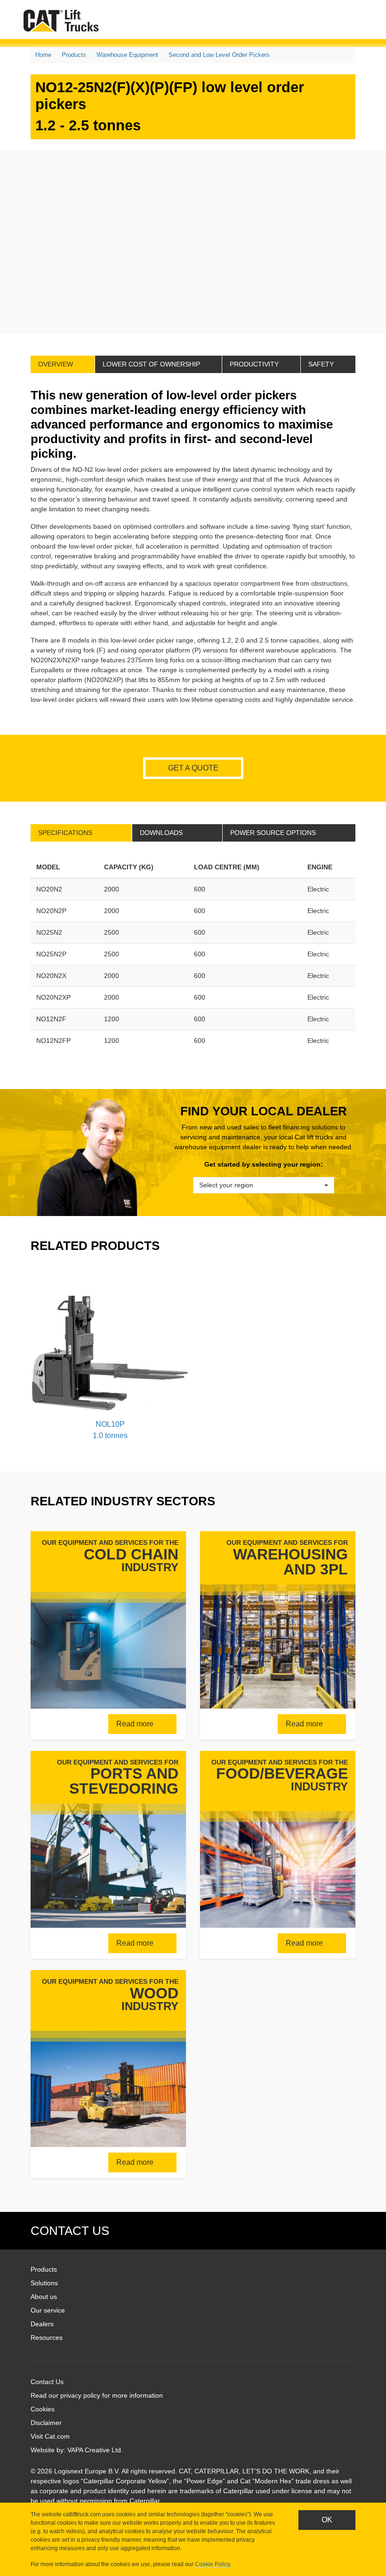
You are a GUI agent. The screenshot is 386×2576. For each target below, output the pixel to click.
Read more (136, 1724)
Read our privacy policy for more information (97, 2395)
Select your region (226, 1185)
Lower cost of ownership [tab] (151, 364)
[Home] (63, 20)
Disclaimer (46, 2423)
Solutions (44, 2283)
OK (327, 2520)
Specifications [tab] (65, 833)
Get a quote (193, 768)
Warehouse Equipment (127, 55)
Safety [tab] (321, 364)
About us (44, 2297)
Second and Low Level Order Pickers (219, 55)
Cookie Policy (212, 2564)
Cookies (43, 2409)
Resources (47, 2337)
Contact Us (47, 2382)
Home (43, 55)
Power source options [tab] (273, 833)
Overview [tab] (56, 364)
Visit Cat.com (50, 2436)
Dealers (42, 2324)
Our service (48, 2310)
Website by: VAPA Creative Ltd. (77, 2450)
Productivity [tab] (254, 364)
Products (74, 55)
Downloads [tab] (161, 833)
